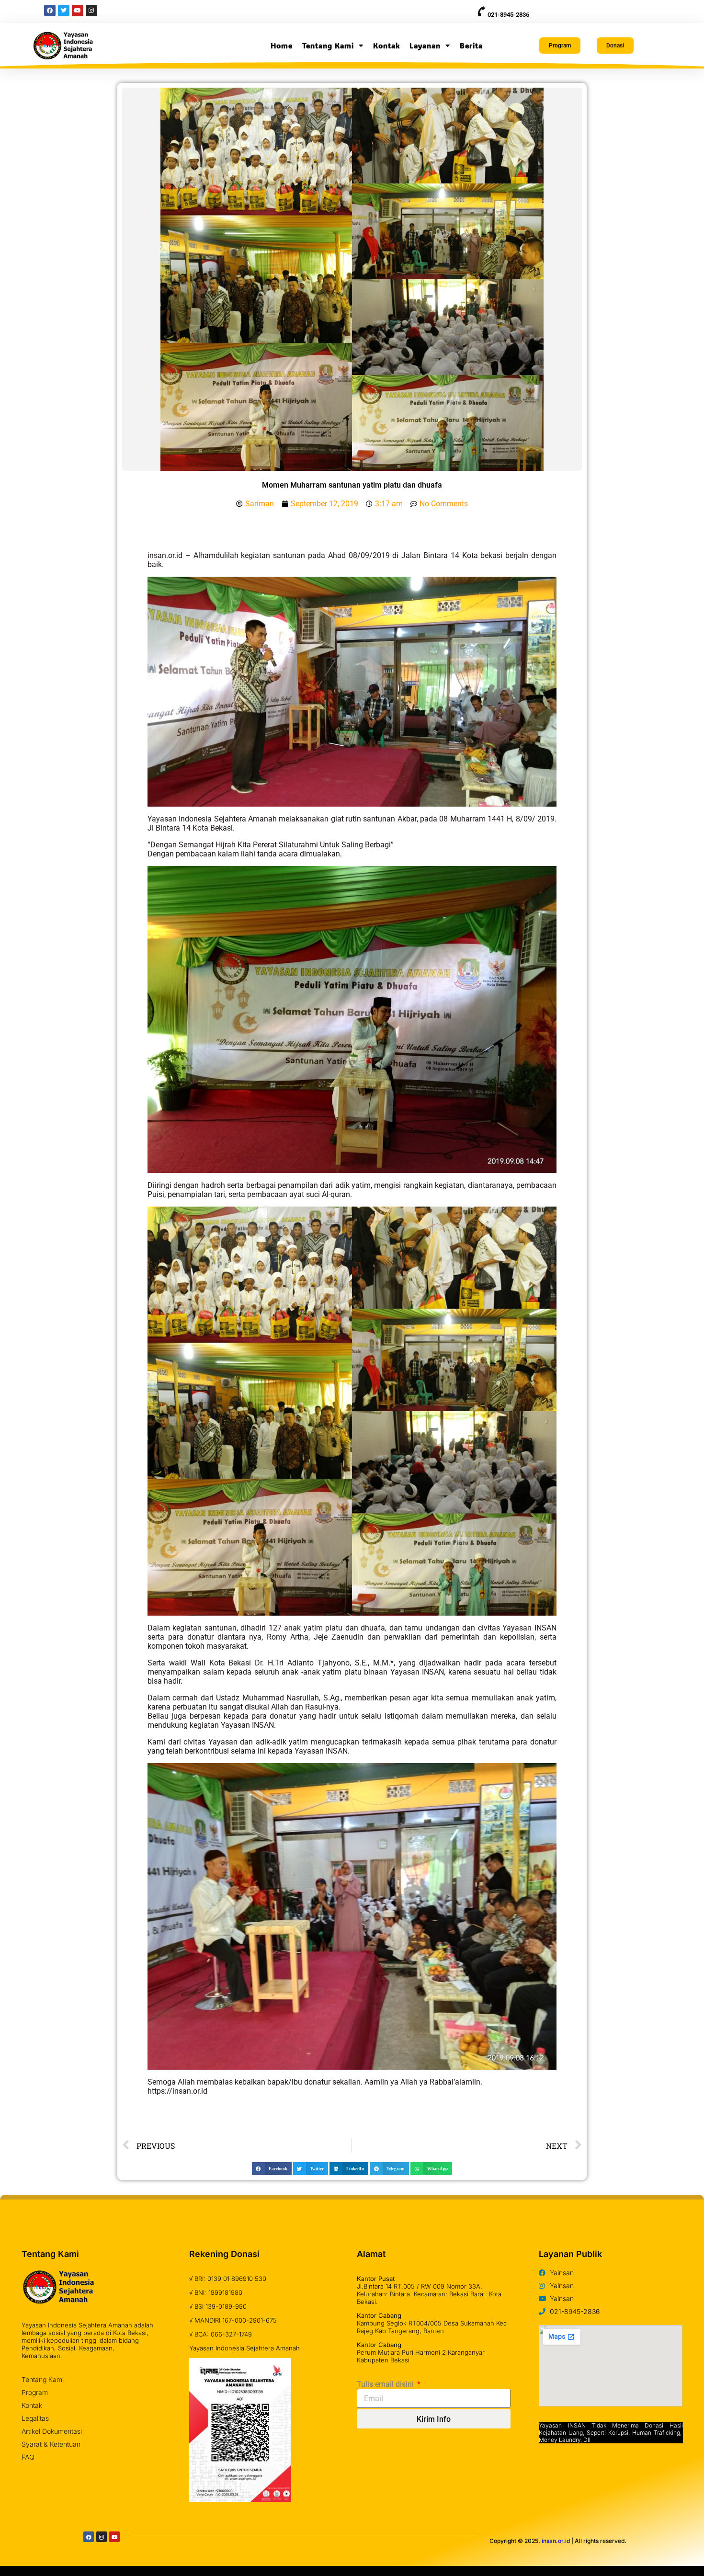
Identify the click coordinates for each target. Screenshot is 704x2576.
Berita (471, 46)
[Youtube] (114, 2537)
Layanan (425, 46)
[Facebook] (89, 2537)
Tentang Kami (328, 46)
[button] (272, 2169)
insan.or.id (556, 2541)
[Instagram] (102, 2537)
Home (282, 46)
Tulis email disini (386, 2384)
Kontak (386, 46)
